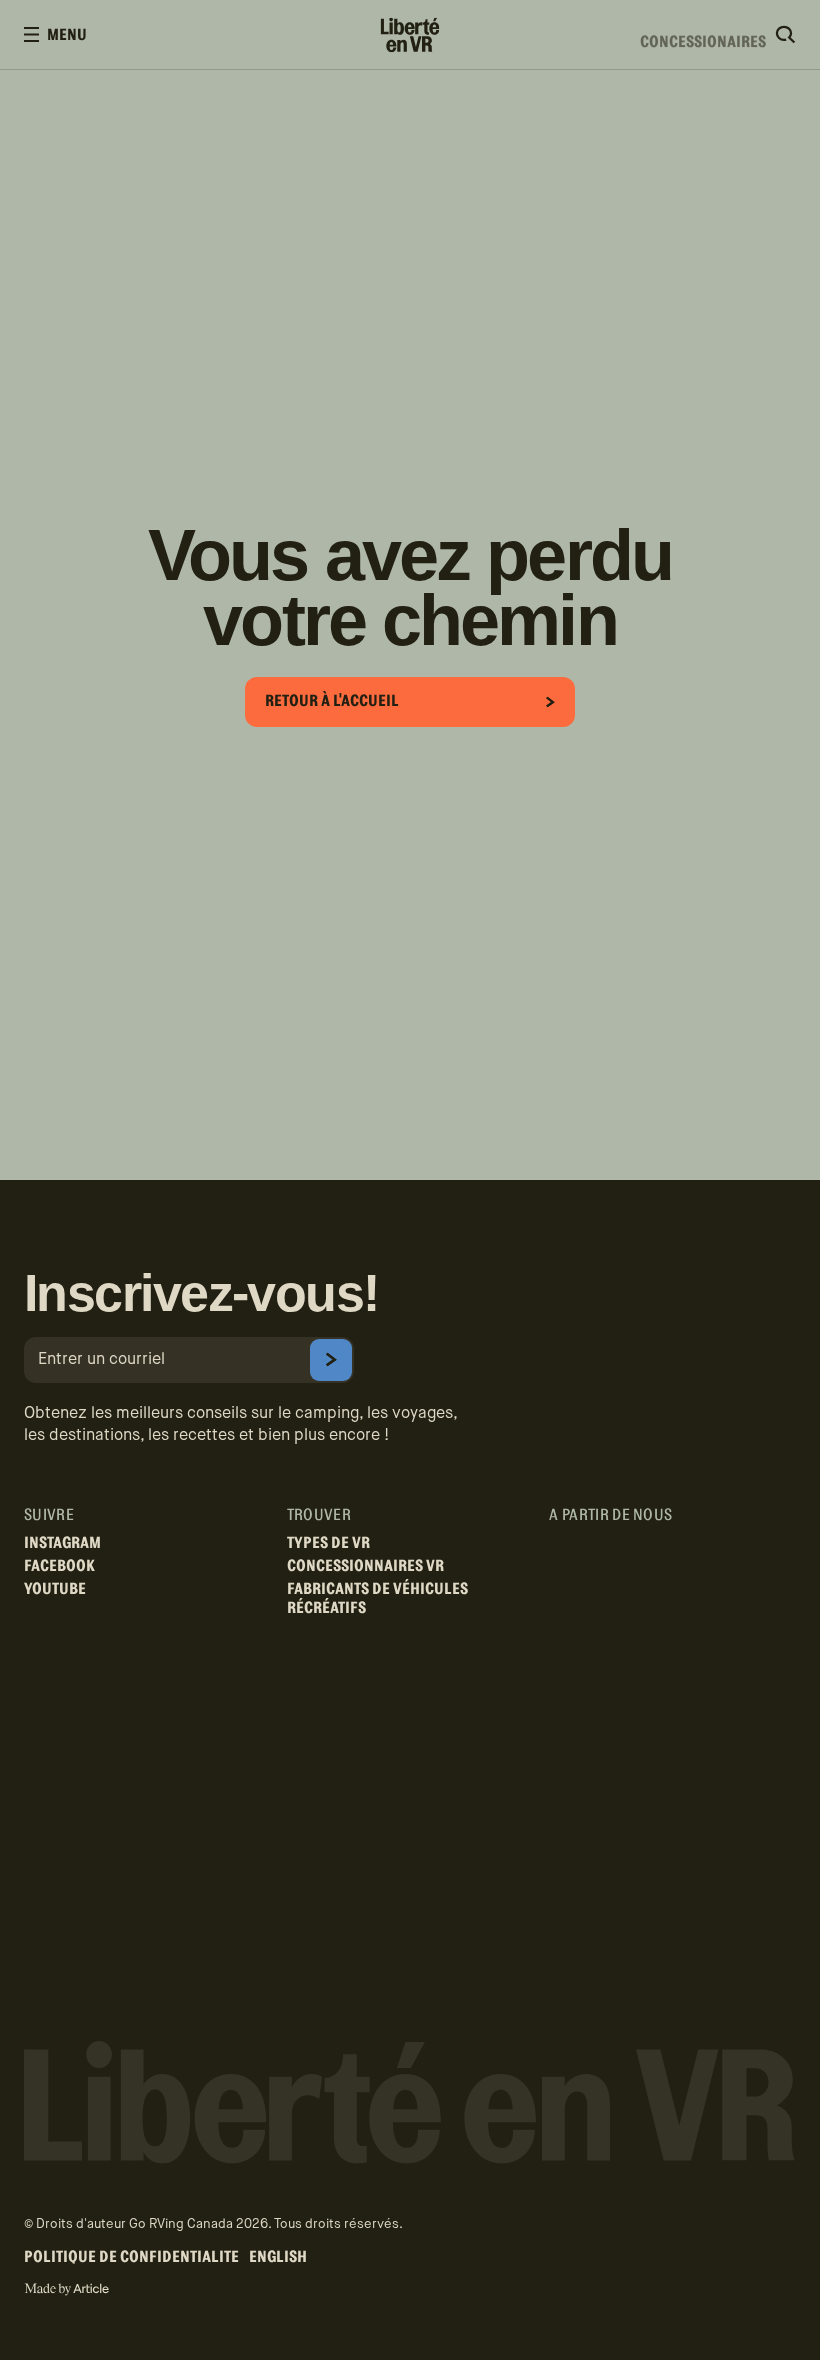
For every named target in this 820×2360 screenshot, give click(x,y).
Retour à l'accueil (332, 701)
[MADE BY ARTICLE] (66, 2289)
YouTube (55, 1589)
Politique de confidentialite (131, 2257)
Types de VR (328, 1543)
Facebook (59, 1566)
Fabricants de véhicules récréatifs (377, 1598)
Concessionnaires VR (365, 1566)
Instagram (62, 1543)
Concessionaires (703, 35)
